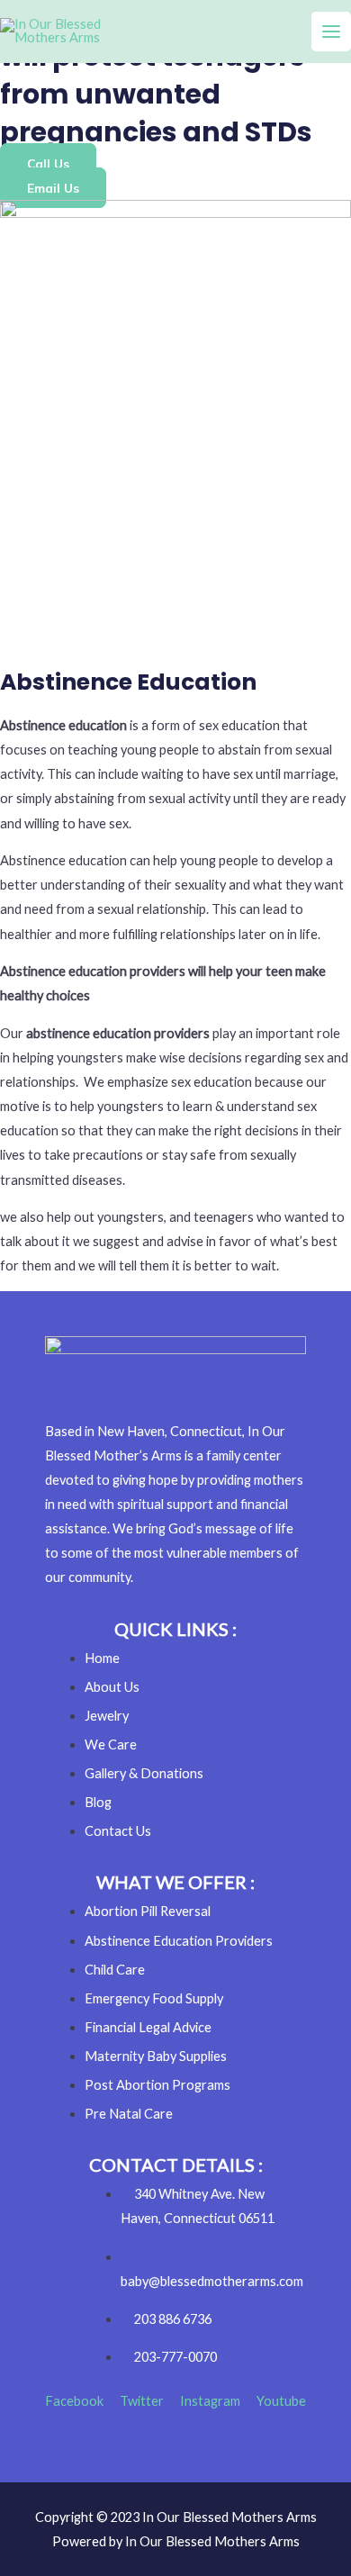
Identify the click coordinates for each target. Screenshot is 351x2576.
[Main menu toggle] (331, 32)
